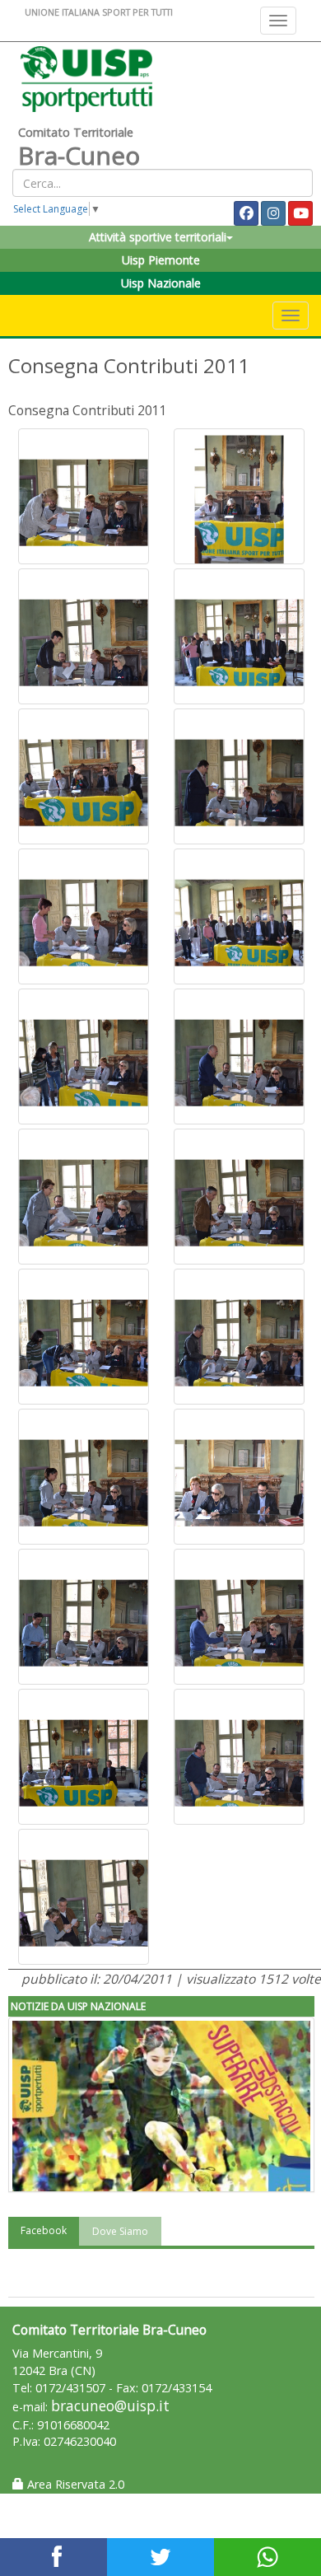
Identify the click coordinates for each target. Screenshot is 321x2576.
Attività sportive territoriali (158, 237)
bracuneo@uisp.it (110, 2406)
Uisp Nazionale (161, 283)
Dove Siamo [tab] (120, 2231)
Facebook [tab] (44, 2230)
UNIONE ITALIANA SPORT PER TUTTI (99, 12)
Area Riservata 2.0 (74, 2484)
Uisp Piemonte (161, 260)
